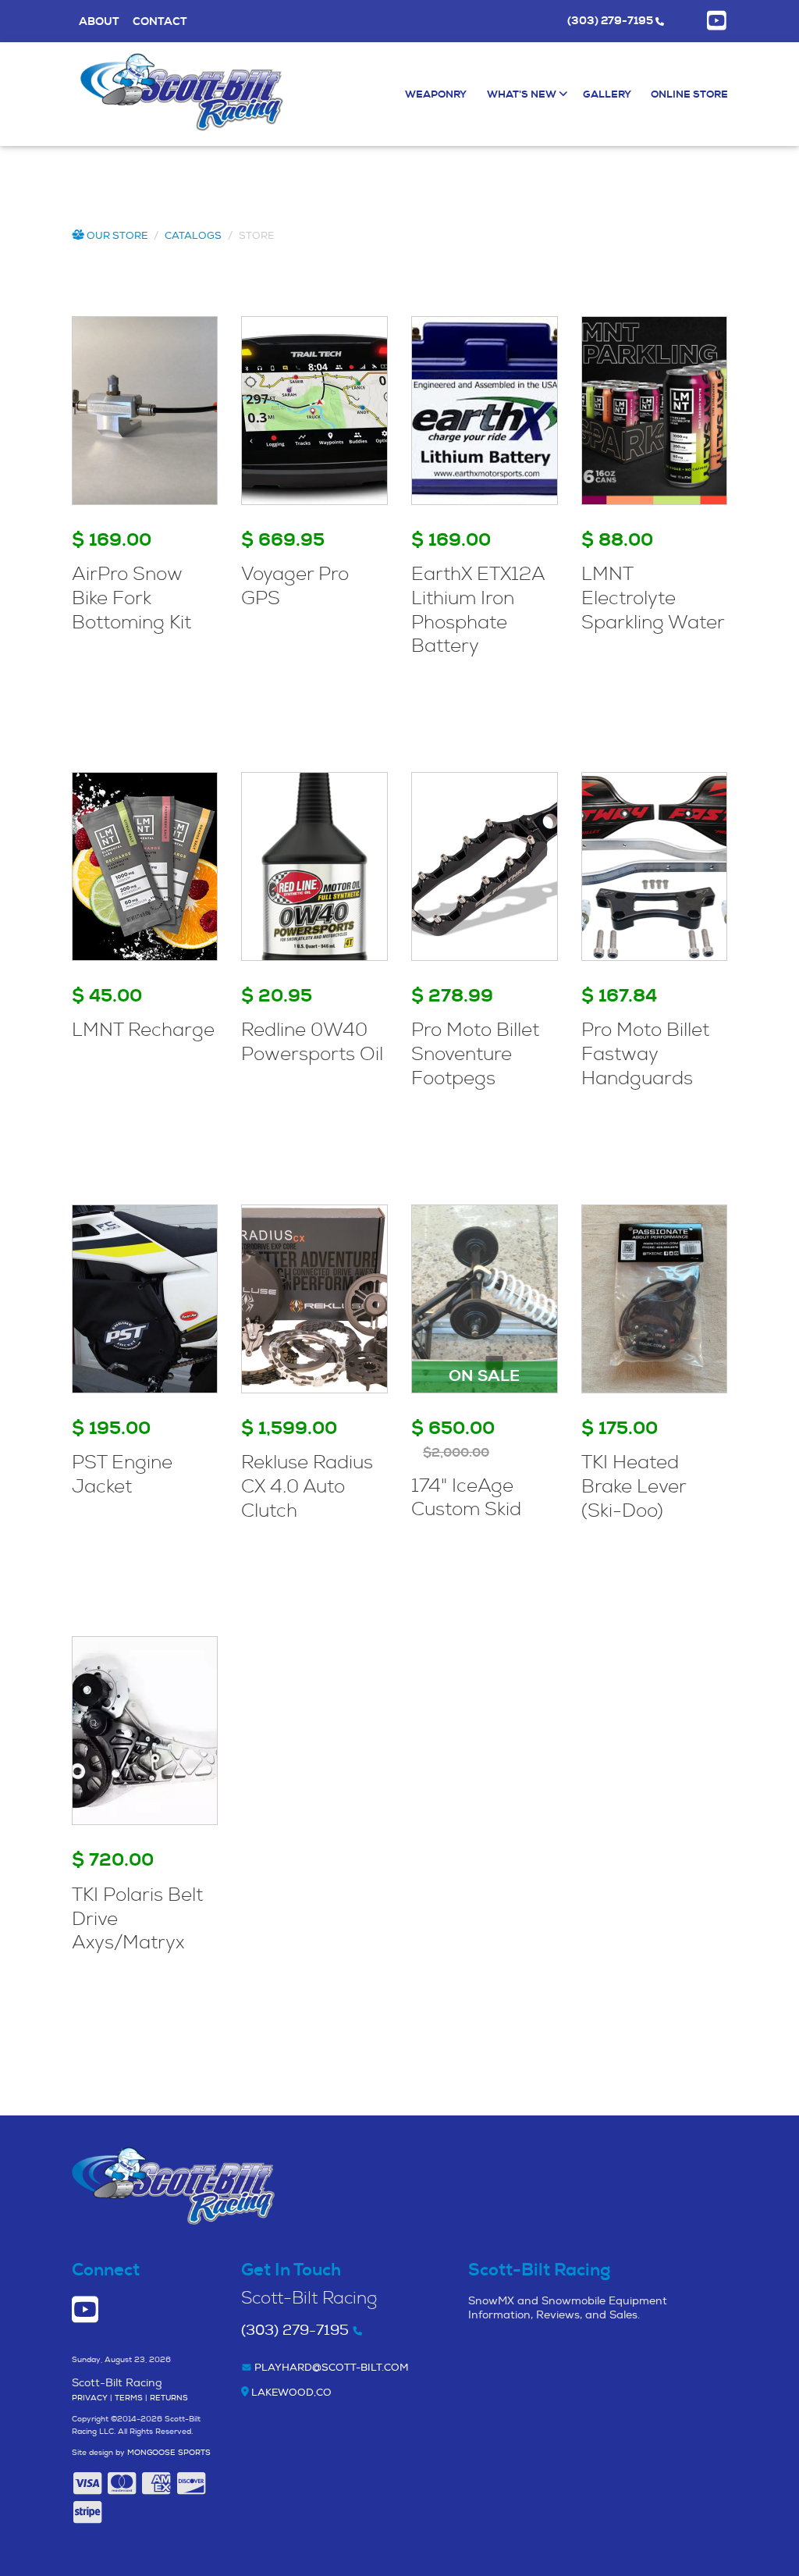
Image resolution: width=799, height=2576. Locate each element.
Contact (160, 21)
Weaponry (436, 94)
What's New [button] (523, 94)
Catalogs (193, 236)
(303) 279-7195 (611, 21)
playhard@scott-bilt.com (330, 2368)
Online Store (689, 94)
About (99, 21)
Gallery (607, 94)
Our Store (116, 236)
